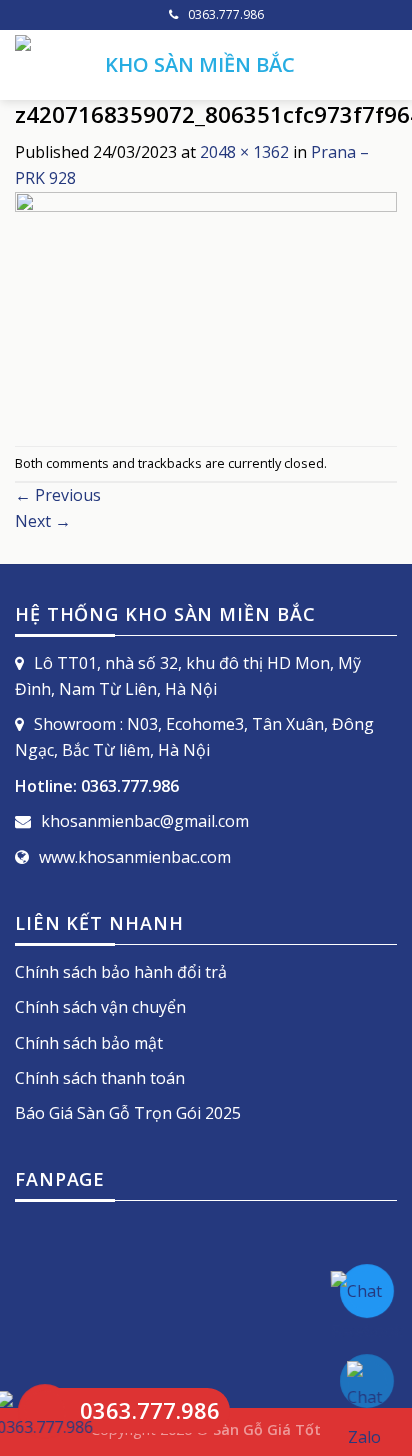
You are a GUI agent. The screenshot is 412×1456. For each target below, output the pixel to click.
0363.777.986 (226, 14)
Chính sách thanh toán (100, 1078)
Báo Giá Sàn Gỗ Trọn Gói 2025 (128, 1113)
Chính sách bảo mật (89, 1043)
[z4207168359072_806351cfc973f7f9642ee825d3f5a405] (206, 317)
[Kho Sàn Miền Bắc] (45, 65)
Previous (58, 495)
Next (43, 521)
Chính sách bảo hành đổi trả (121, 972)
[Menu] (385, 64)
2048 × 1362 (244, 152)
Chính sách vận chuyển (100, 1007)
